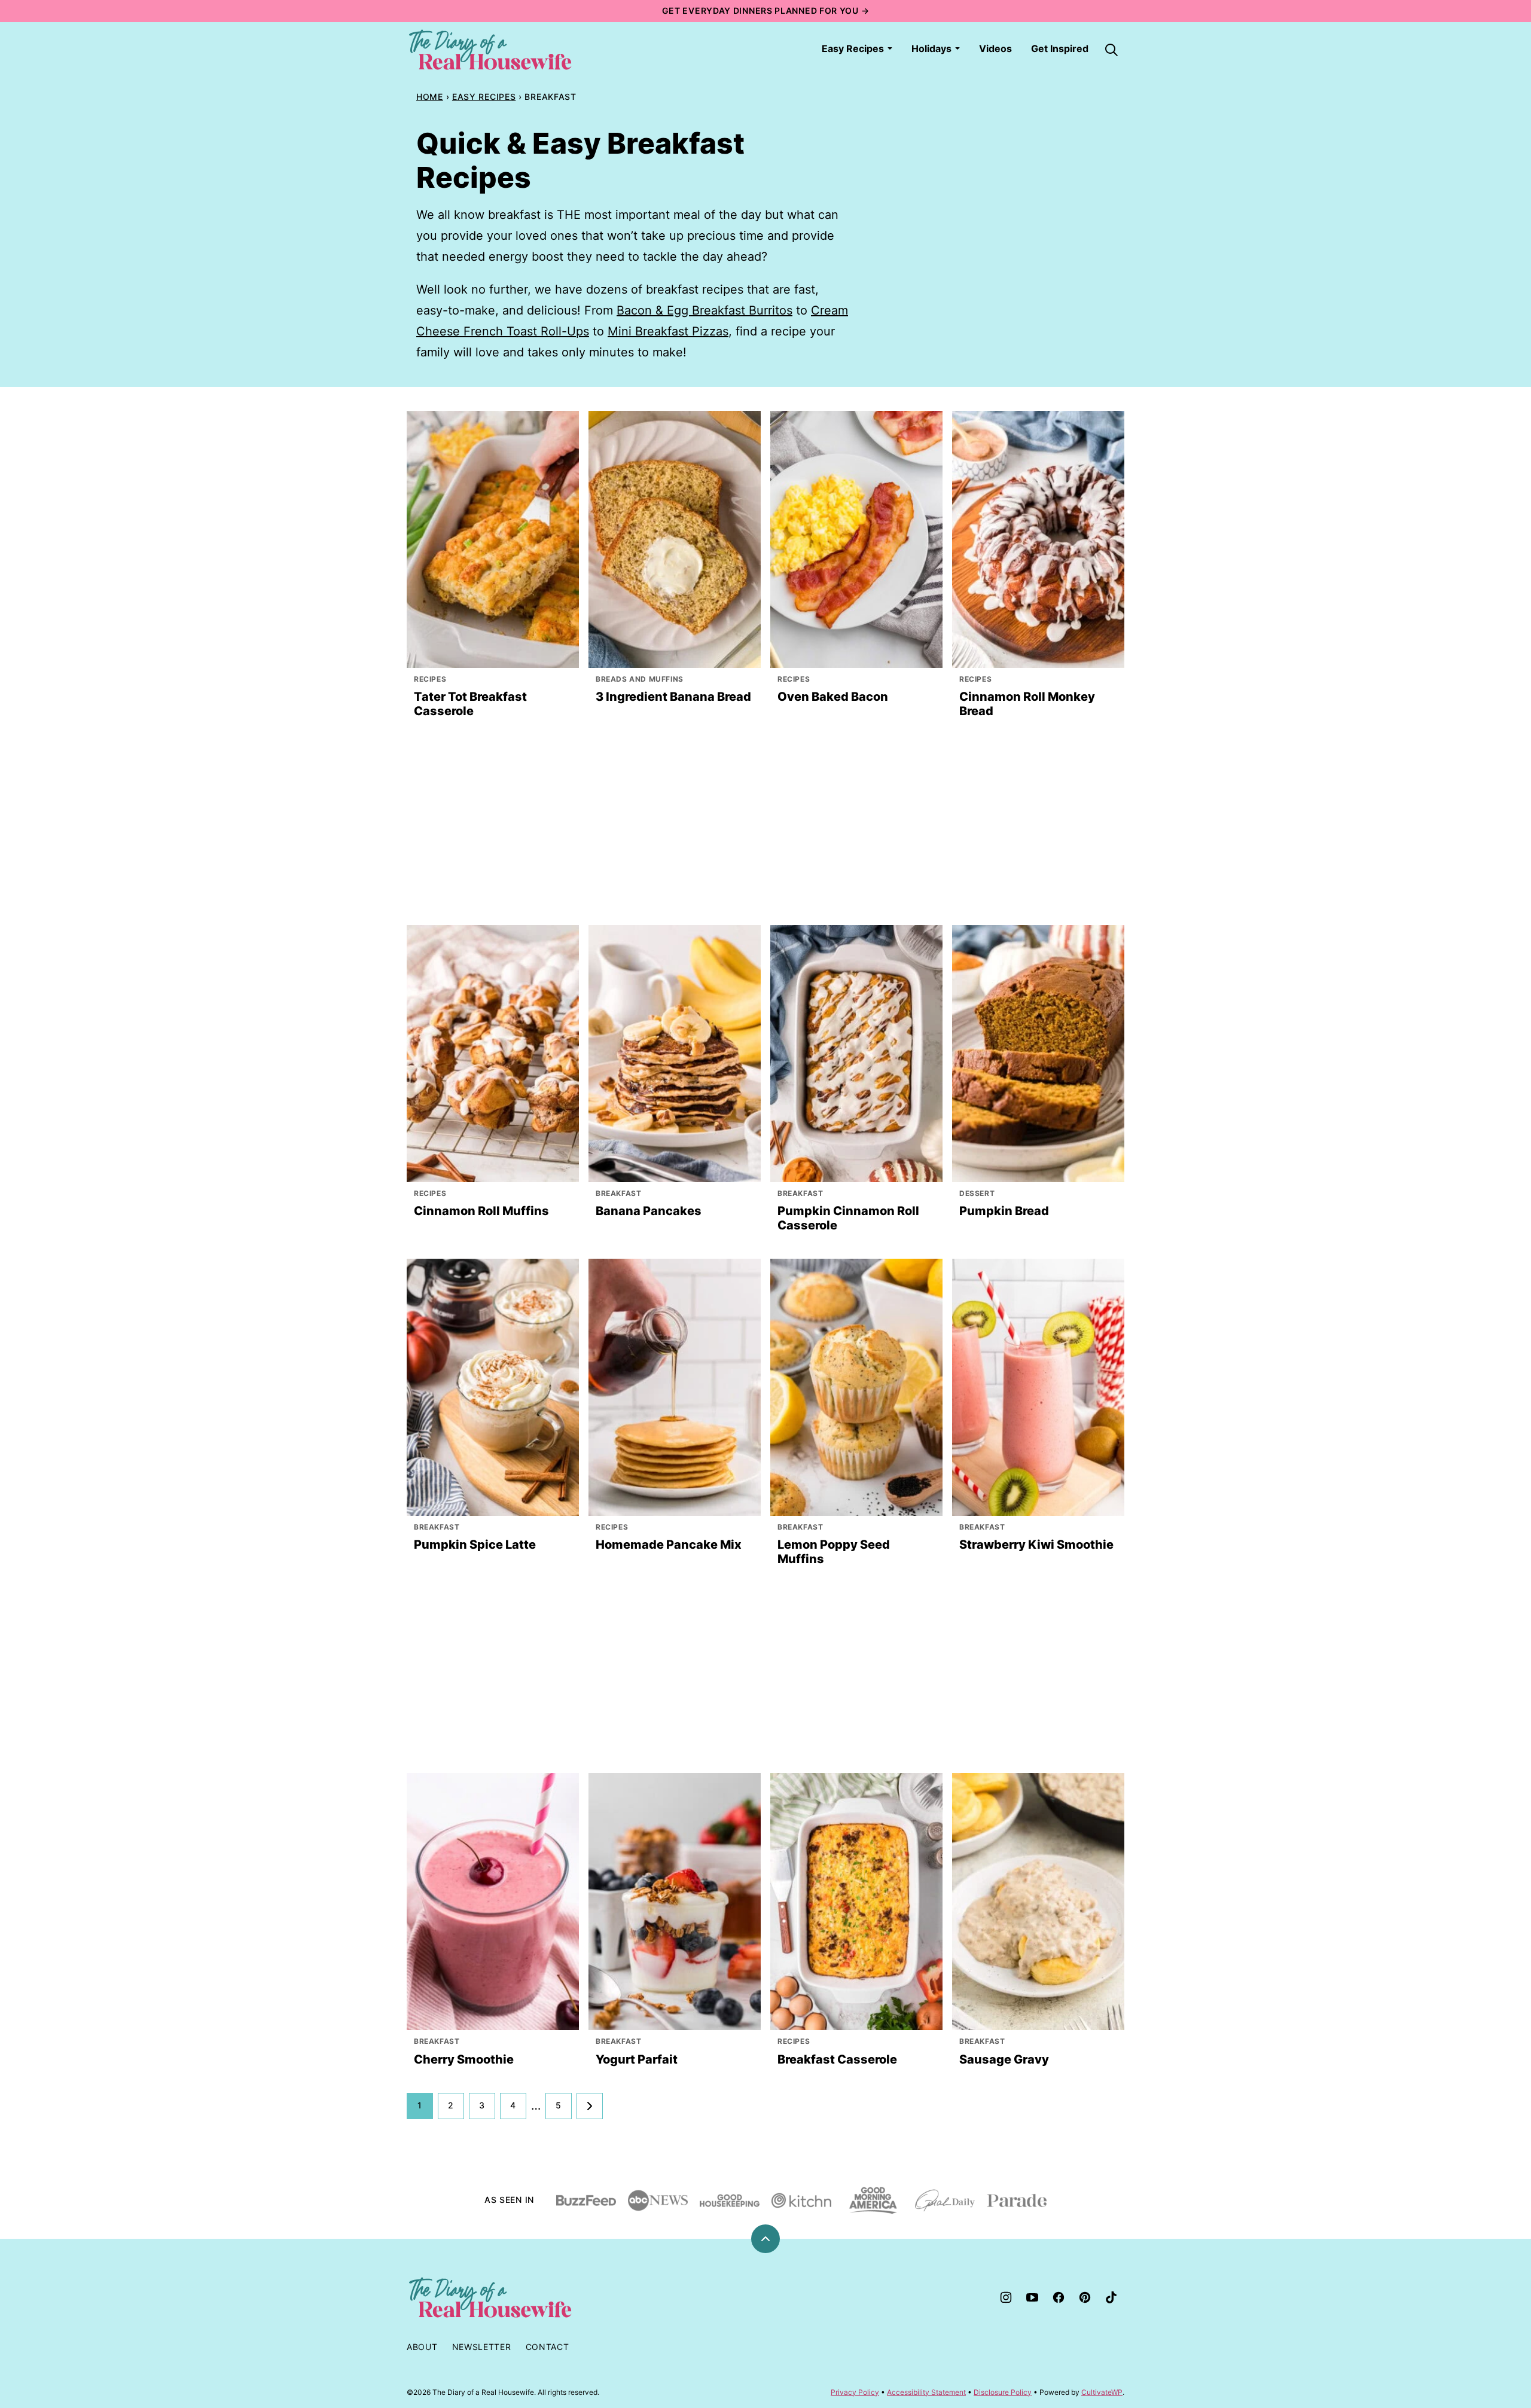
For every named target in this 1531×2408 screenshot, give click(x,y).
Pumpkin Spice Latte (475, 1545)
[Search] (1111, 50)
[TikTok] (1111, 2297)
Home (430, 97)
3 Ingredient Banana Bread (673, 697)
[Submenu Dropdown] (890, 48)
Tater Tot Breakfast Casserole (470, 704)
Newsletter (482, 2347)
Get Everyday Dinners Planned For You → (766, 10)
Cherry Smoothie (464, 2059)
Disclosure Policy (1003, 2392)
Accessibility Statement (926, 2392)
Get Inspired (1060, 48)
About (422, 2347)
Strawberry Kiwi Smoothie (1036, 1545)
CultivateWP (1102, 2392)
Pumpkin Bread (1004, 1211)
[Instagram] (1006, 2297)
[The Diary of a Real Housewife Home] (490, 50)
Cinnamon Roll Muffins (481, 1211)
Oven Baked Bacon (833, 697)
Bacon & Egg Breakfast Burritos (704, 310)
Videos (995, 48)
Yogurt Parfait (637, 2059)
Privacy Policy (855, 2392)
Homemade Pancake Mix (669, 1545)
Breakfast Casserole (837, 2059)
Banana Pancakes (649, 1211)
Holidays (931, 48)
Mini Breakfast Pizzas (668, 331)
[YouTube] (1032, 2297)
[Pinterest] (1085, 2297)
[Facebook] (1059, 2297)
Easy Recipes (853, 48)
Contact (548, 2347)
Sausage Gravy (1004, 2059)
